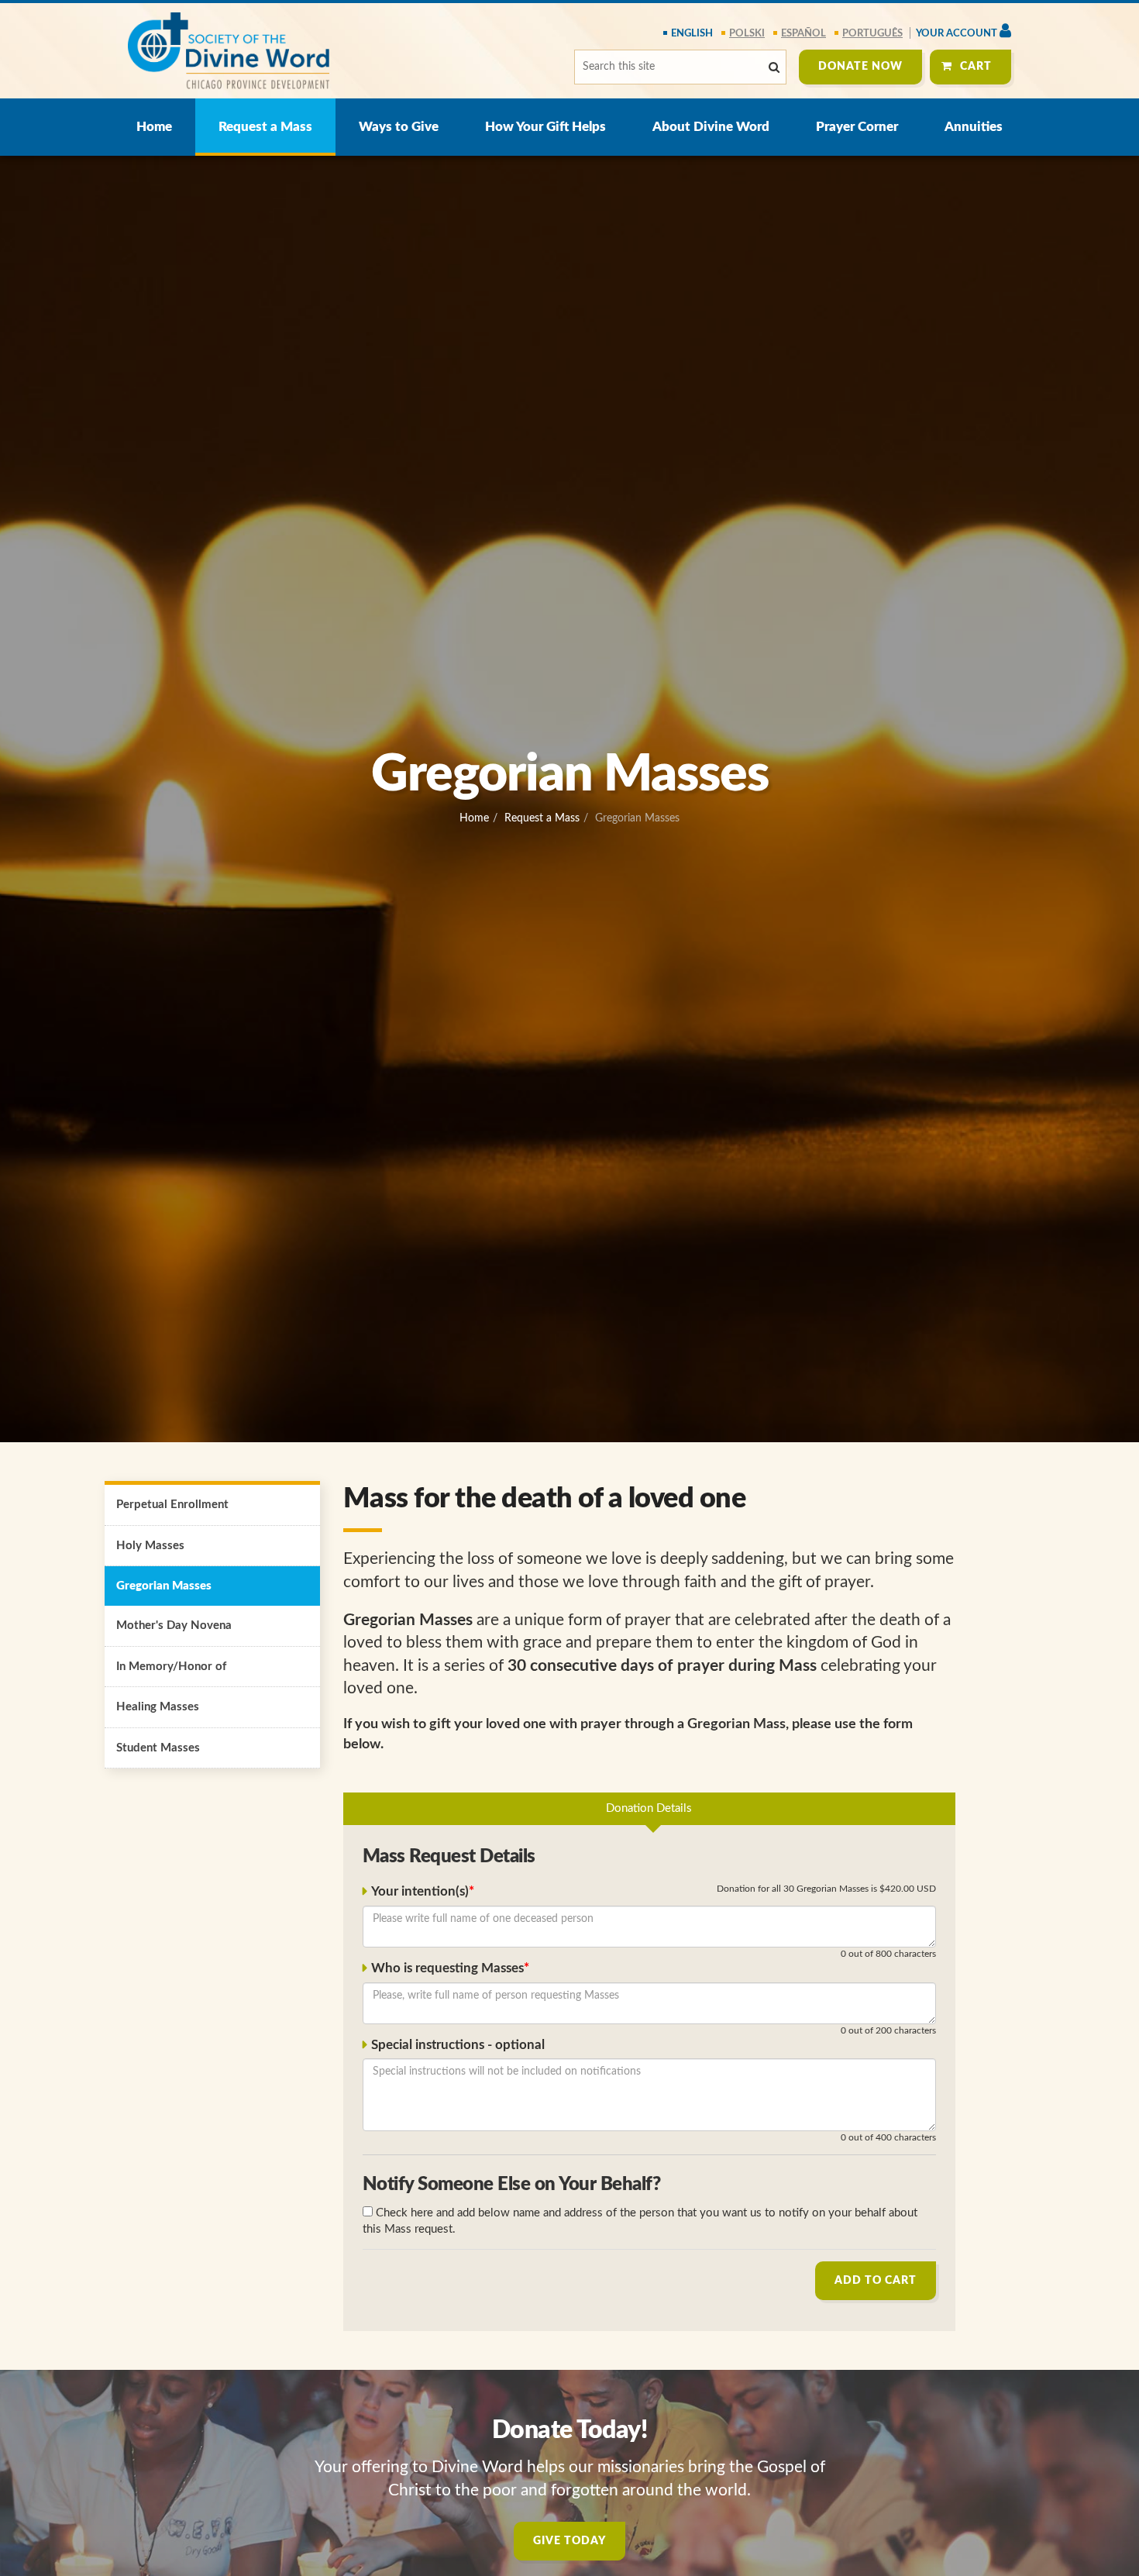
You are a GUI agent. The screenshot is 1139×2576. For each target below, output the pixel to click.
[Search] (774, 68)
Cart (976, 67)
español (803, 34)
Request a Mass (265, 127)
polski (747, 34)
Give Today (569, 2541)
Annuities (974, 127)
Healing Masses (158, 1707)
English (692, 34)
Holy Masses (150, 1546)
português (872, 34)
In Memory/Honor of (171, 1667)
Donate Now (860, 67)
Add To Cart (876, 2281)
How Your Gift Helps (545, 127)
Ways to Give (399, 127)
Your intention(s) (420, 1892)
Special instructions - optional (458, 2045)
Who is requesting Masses (447, 1968)
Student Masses (158, 1748)
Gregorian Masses (164, 1586)
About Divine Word (711, 127)
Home (154, 127)
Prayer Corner (857, 127)
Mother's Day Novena (174, 1625)
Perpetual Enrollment (172, 1505)
